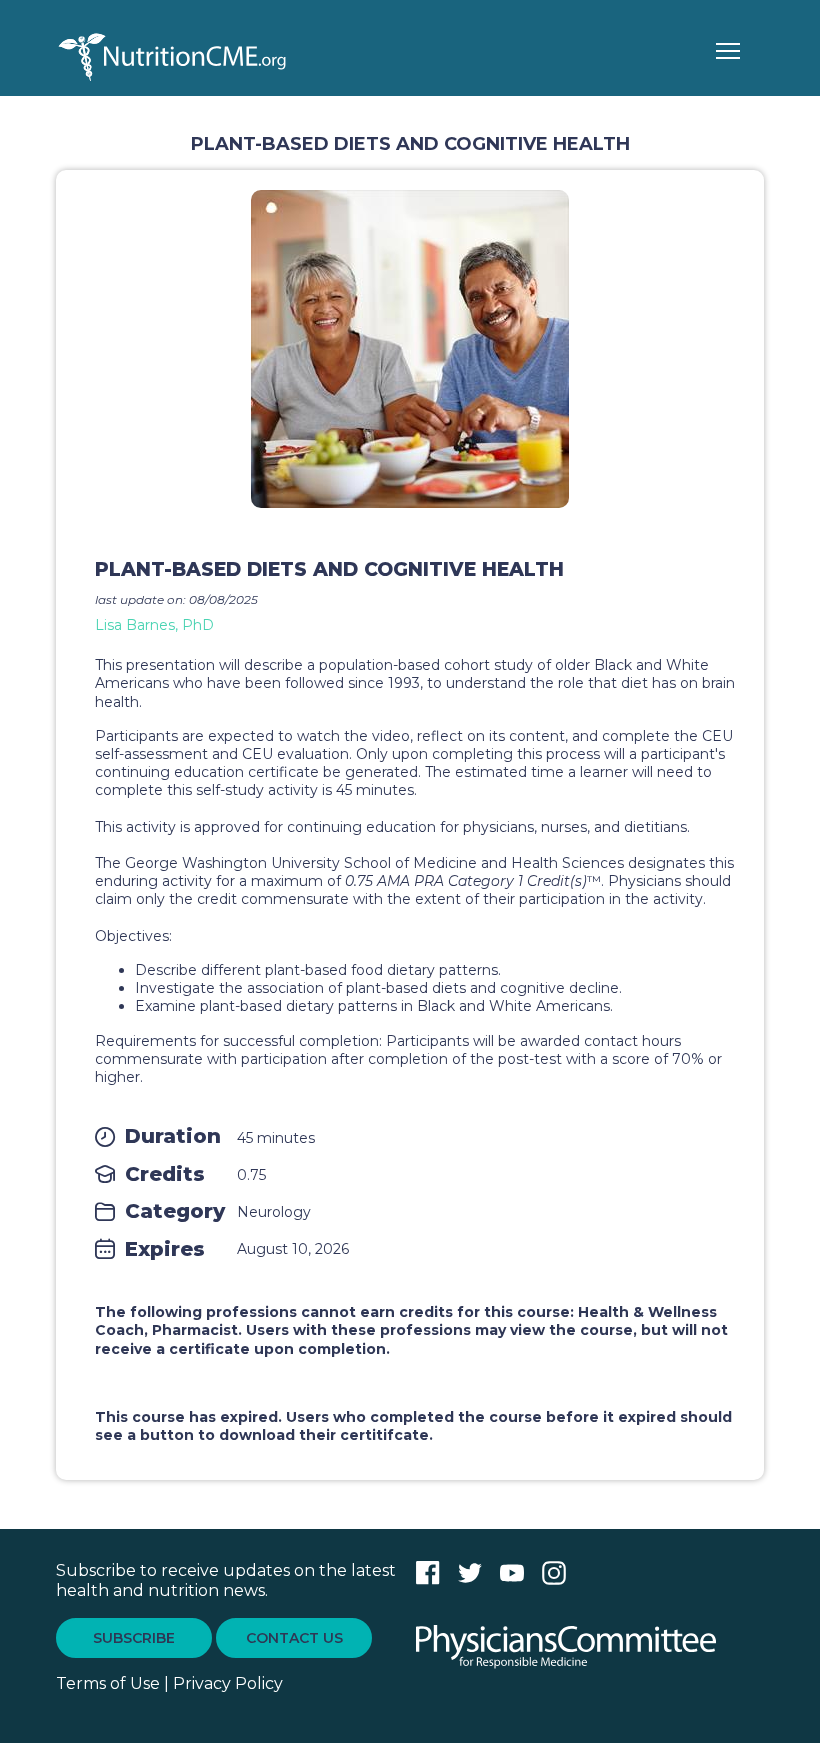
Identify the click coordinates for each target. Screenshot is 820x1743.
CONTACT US (294, 1638)
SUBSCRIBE (134, 1638)
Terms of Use (108, 1683)
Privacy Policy (228, 1683)
